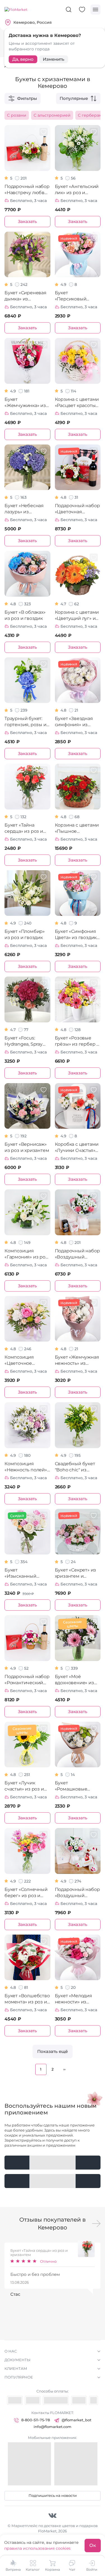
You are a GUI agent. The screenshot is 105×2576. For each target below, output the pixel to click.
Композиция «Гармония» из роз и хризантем (26, 1254)
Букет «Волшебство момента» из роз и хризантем (27, 1999)
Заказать (27, 221)
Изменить (54, 59)
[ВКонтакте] (53, 2515)
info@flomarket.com (53, 2427)
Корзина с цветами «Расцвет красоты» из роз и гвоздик (77, 403)
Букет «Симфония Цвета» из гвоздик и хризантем (76, 935)
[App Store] (53, 2181)
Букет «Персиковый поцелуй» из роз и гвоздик (76, 296)
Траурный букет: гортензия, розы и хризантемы (25, 722)
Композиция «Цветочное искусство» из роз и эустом (27, 1360)
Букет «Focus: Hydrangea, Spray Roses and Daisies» (25, 1041)
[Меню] (95, 10)
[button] (96, 2224)
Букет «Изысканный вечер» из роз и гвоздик (23, 1573)
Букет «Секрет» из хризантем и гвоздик (76, 1573)
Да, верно (23, 59)
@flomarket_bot (76, 2420)
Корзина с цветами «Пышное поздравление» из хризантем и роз (77, 828)
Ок (93, 2545)
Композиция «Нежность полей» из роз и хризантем (27, 1467)
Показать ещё (53, 2051)
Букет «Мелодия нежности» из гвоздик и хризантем (73, 1999)
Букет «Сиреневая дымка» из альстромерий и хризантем (25, 296)
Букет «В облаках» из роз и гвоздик (25, 615)
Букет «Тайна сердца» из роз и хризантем (24, 828)
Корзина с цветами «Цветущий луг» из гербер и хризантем (77, 616)
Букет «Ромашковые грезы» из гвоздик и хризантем (76, 1786)
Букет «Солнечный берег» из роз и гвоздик (26, 1893)
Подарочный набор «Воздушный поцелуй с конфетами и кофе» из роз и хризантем (77, 1254)
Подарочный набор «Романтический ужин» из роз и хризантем (27, 1680)
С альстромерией (52, 115)
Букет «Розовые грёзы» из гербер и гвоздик (77, 1041)
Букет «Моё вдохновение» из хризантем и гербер (74, 1680)
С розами (17, 115)
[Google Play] (53, 2163)
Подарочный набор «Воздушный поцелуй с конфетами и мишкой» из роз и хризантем (77, 1893)
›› (64, 2069)
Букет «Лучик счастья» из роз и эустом (24, 1786)
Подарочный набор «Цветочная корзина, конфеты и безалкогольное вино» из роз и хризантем (78, 509)
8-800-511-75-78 (36, 2420)
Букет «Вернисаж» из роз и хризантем (27, 1147)
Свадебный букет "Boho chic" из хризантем (75, 1467)
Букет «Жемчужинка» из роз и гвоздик (25, 403)
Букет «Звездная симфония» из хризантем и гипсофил (74, 722)
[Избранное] (82, 10)
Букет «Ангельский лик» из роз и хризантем (77, 190)
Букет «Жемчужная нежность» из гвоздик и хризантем (77, 1360)
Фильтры (27, 98)
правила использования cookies (37, 2548)
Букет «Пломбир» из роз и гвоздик (25, 934)
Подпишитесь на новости (53, 2495)
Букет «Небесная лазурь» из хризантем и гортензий (24, 509)
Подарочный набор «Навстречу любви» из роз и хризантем (27, 190)
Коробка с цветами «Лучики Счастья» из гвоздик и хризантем (77, 1148)
